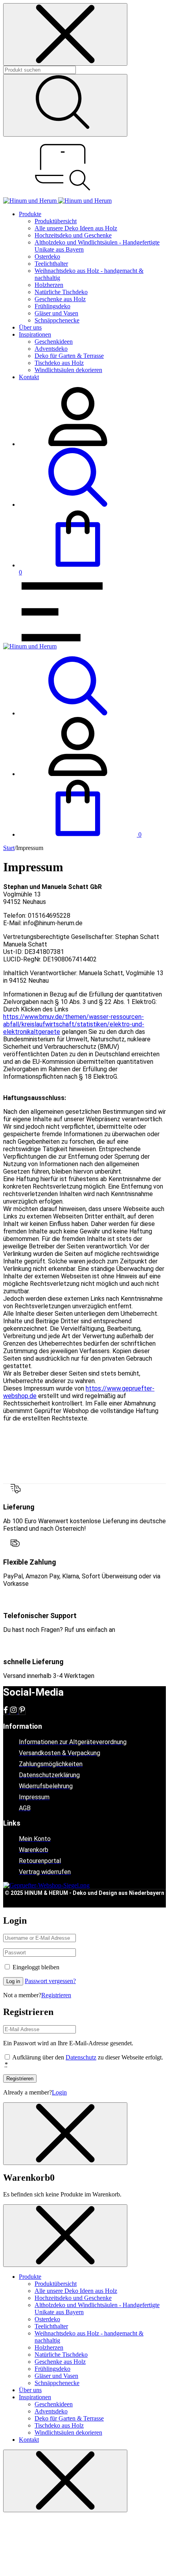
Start (9, 848)
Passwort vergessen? (50, 1981)
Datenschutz (81, 2057)
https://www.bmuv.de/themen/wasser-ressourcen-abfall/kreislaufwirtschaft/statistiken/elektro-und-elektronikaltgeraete (74, 1024)
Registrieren (56, 1995)
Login (59, 2092)
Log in (13, 1981)
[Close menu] (65, 34)
